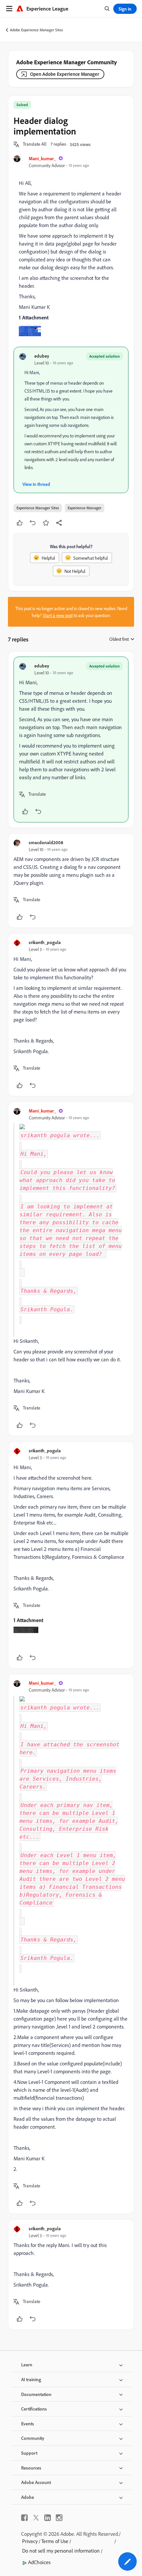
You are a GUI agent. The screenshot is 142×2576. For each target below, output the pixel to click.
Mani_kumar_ (42, 158)
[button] (35, 144)
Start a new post (58, 615)
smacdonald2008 (46, 842)
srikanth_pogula (45, 942)
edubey (42, 356)
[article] (71, 740)
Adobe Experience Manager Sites (36, 30)
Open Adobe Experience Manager (65, 74)
